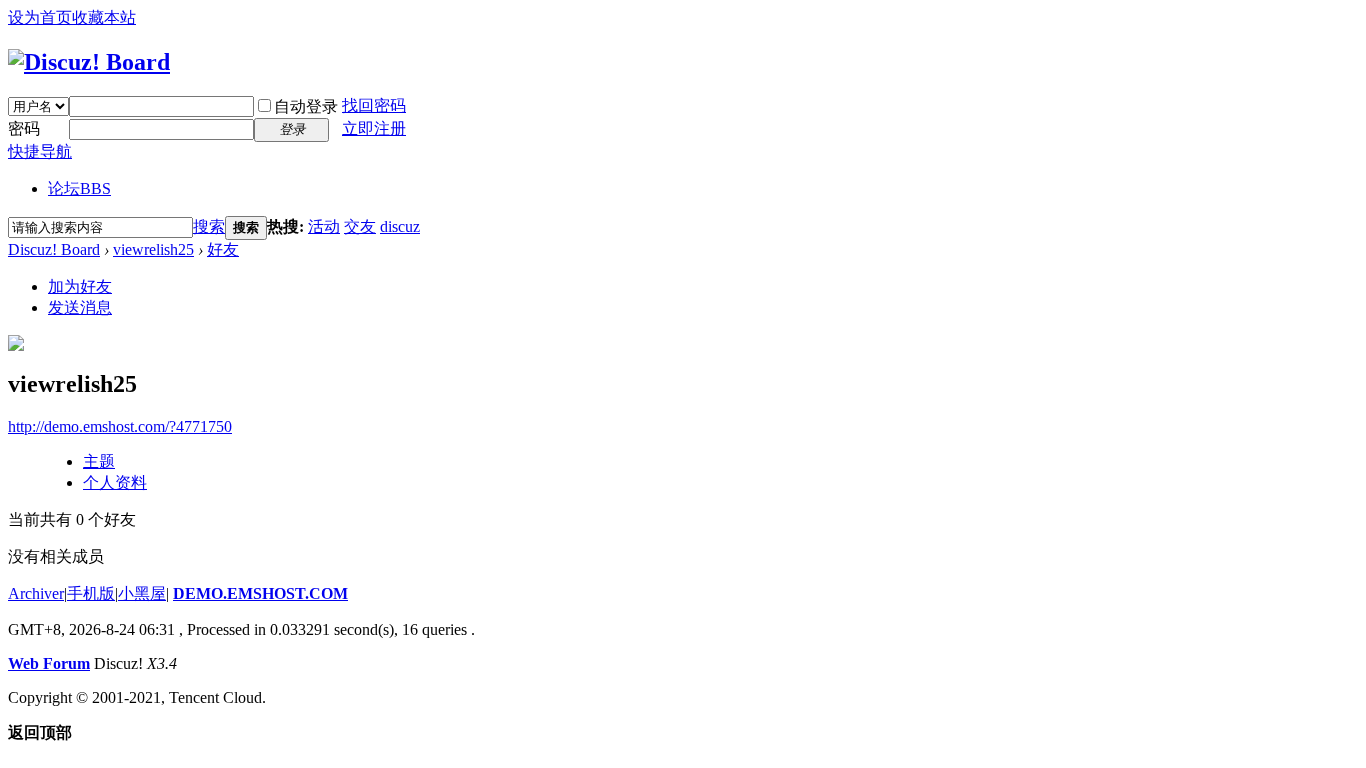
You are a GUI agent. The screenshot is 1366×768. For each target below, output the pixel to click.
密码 (24, 128)
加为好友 (80, 286)
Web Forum (49, 663)
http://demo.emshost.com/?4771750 (120, 426)
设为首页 (40, 17)
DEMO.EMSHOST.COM (260, 593)
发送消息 (80, 307)
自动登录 (306, 106)
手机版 (91, 593)
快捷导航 (40, 151)
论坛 (79, 188)
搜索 (209, 226)
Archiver (36, 593)
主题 (99, 461)
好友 (223, 249)
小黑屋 (142, 593)
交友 (360, 226)
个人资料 (115, 482)
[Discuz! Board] (89, 62)
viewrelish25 (153, 249)
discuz (400, 226)
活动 (324, 226)
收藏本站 (104, 17)
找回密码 (374, 105)
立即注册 (374, 128)
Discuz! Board (54, 249)
